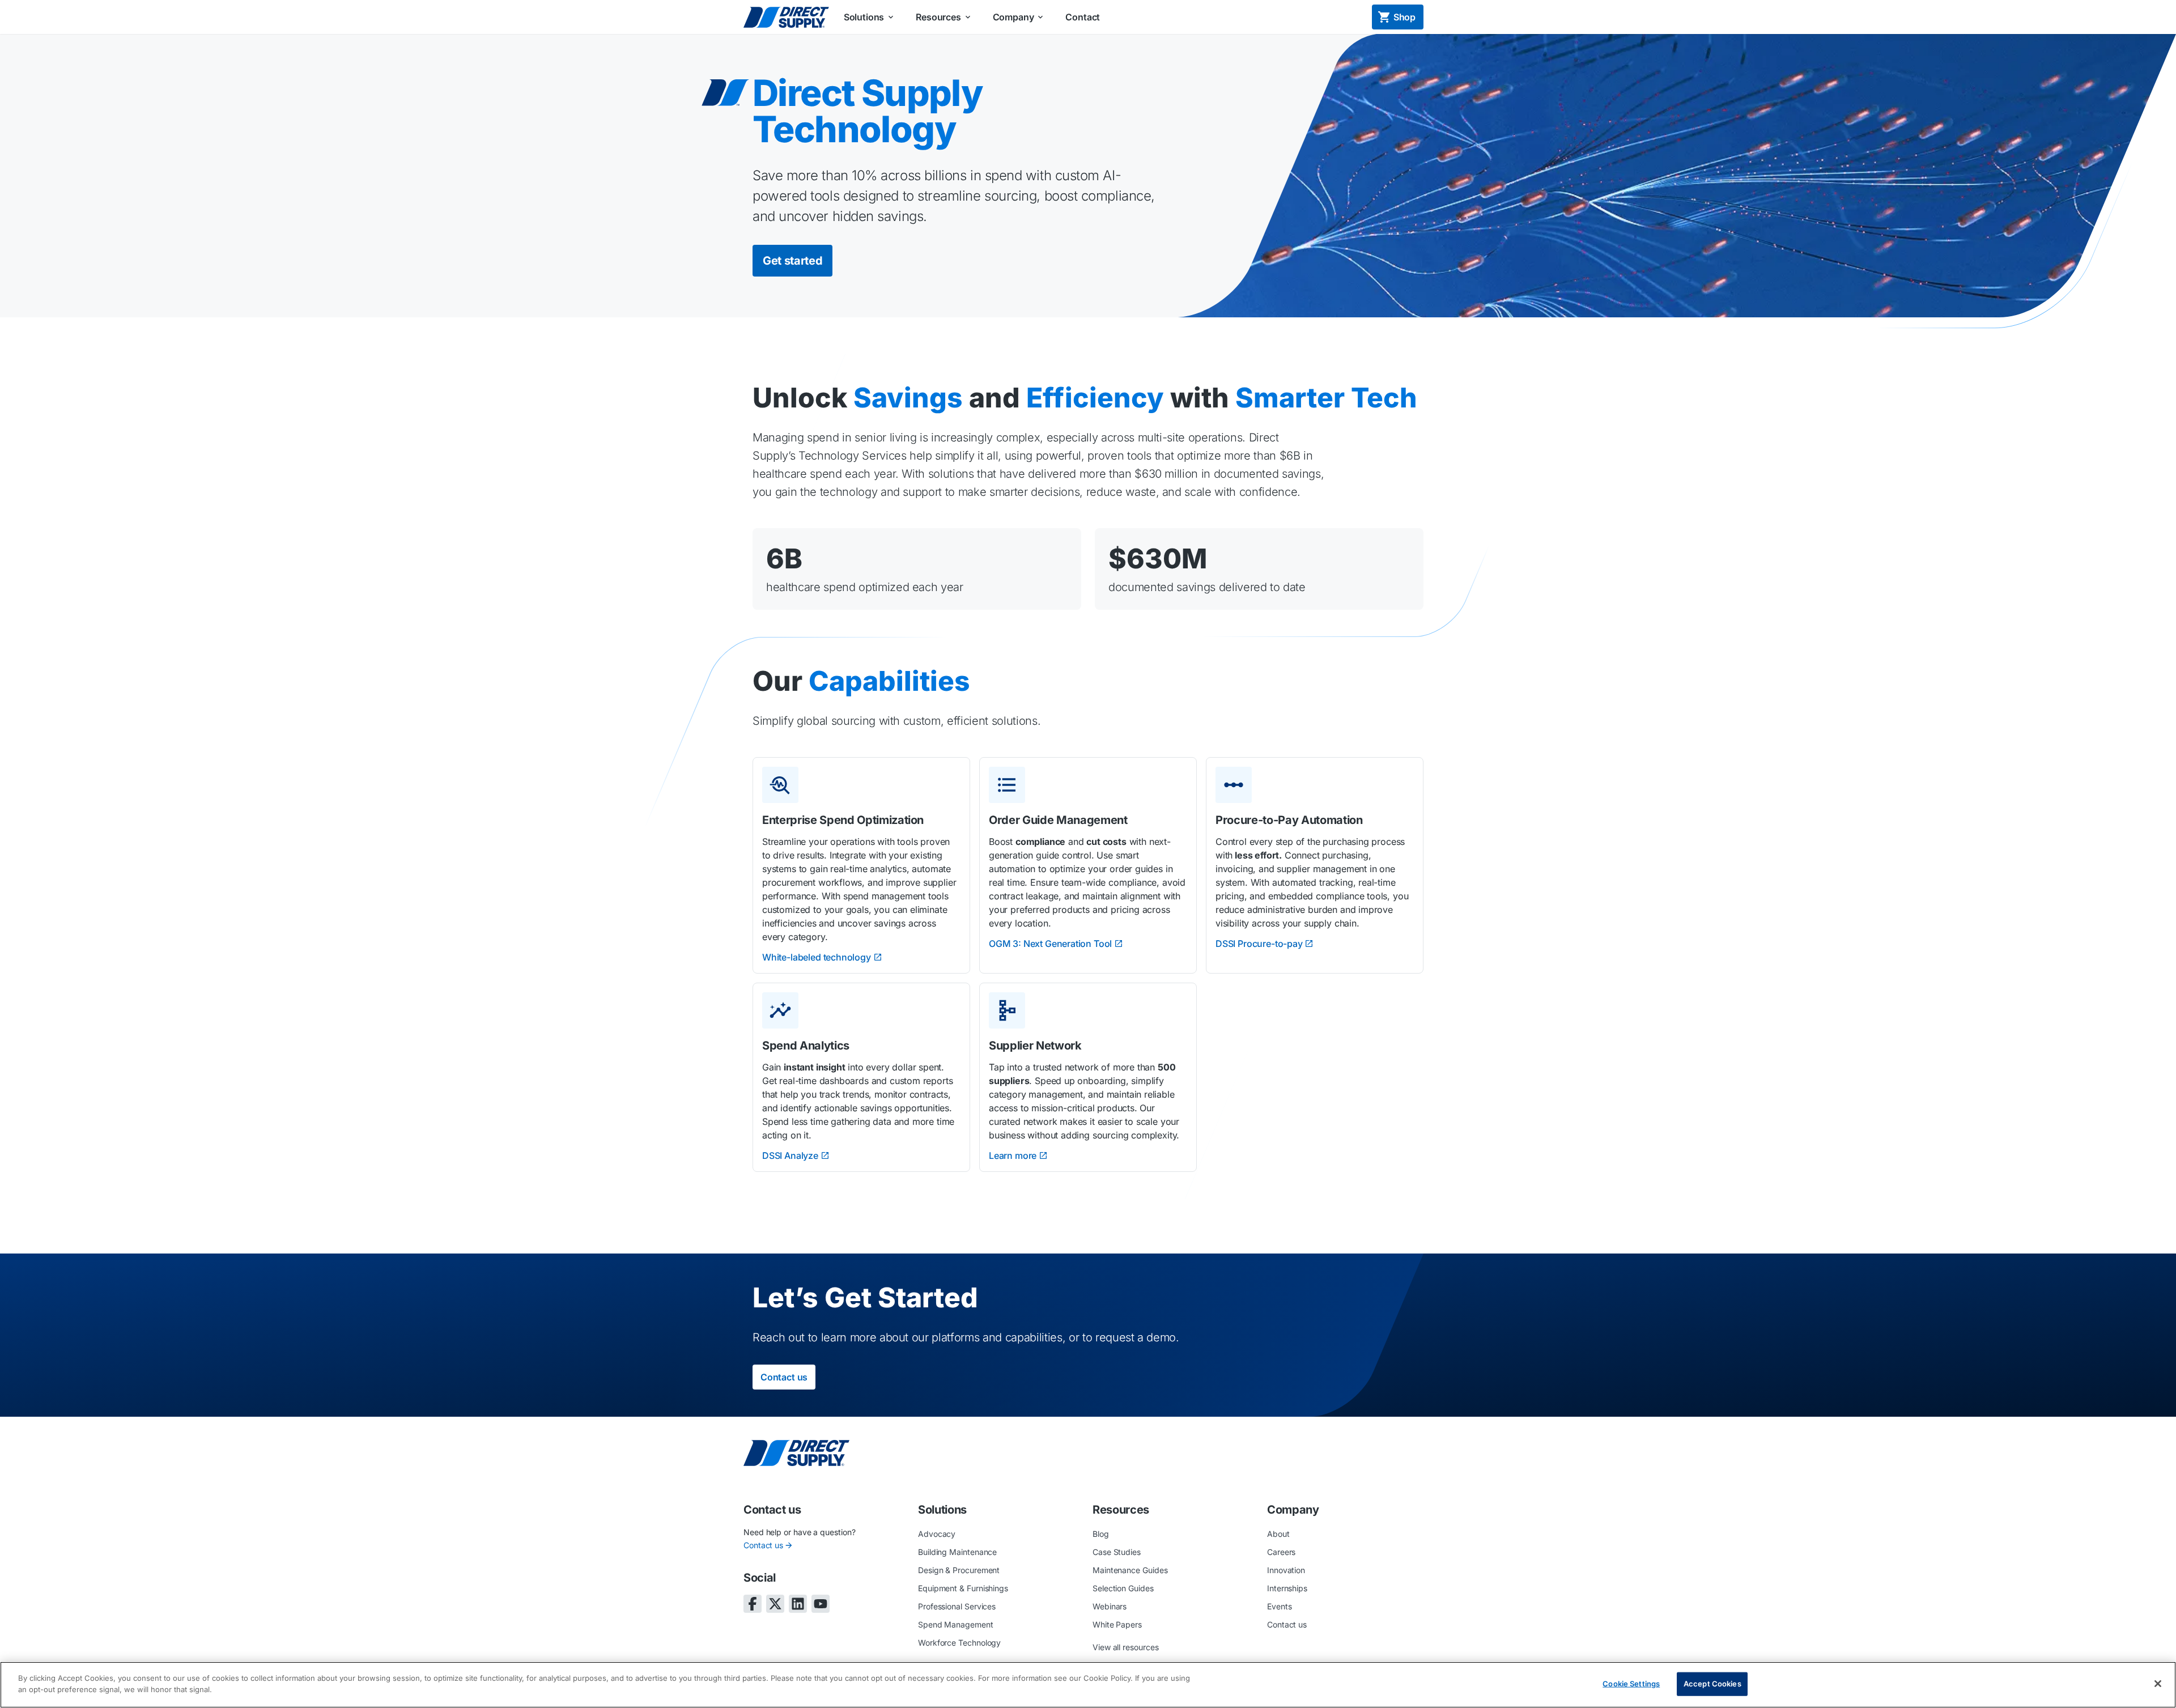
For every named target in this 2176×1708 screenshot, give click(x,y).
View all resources (1126, 1647)
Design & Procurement (959, 1570)
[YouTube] (821, 1604)
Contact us (763, 1545)
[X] (775, 1604)
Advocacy (937, 1534)
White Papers (1117, 1624)
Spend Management (956, 1624)
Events (1280, 1606)
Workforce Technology (959, 1643)
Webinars (1110, 1606)
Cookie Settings (1631, 1684)
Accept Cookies (1712, 1684)
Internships (1287, 1588)
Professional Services (957, 1606)
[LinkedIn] (798, 1604)
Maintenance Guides (1130, 1570)
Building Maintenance (957, 1552)
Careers (1281, 1552)
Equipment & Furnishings (963, 1588)
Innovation (1286, 1570)
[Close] (2158, 1684)
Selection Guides (1123, 1588)
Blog (1101, 1534)
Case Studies (1117, 1552)
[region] (1088, 1685)
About (1278, 1534)
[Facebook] (753, 1604)
